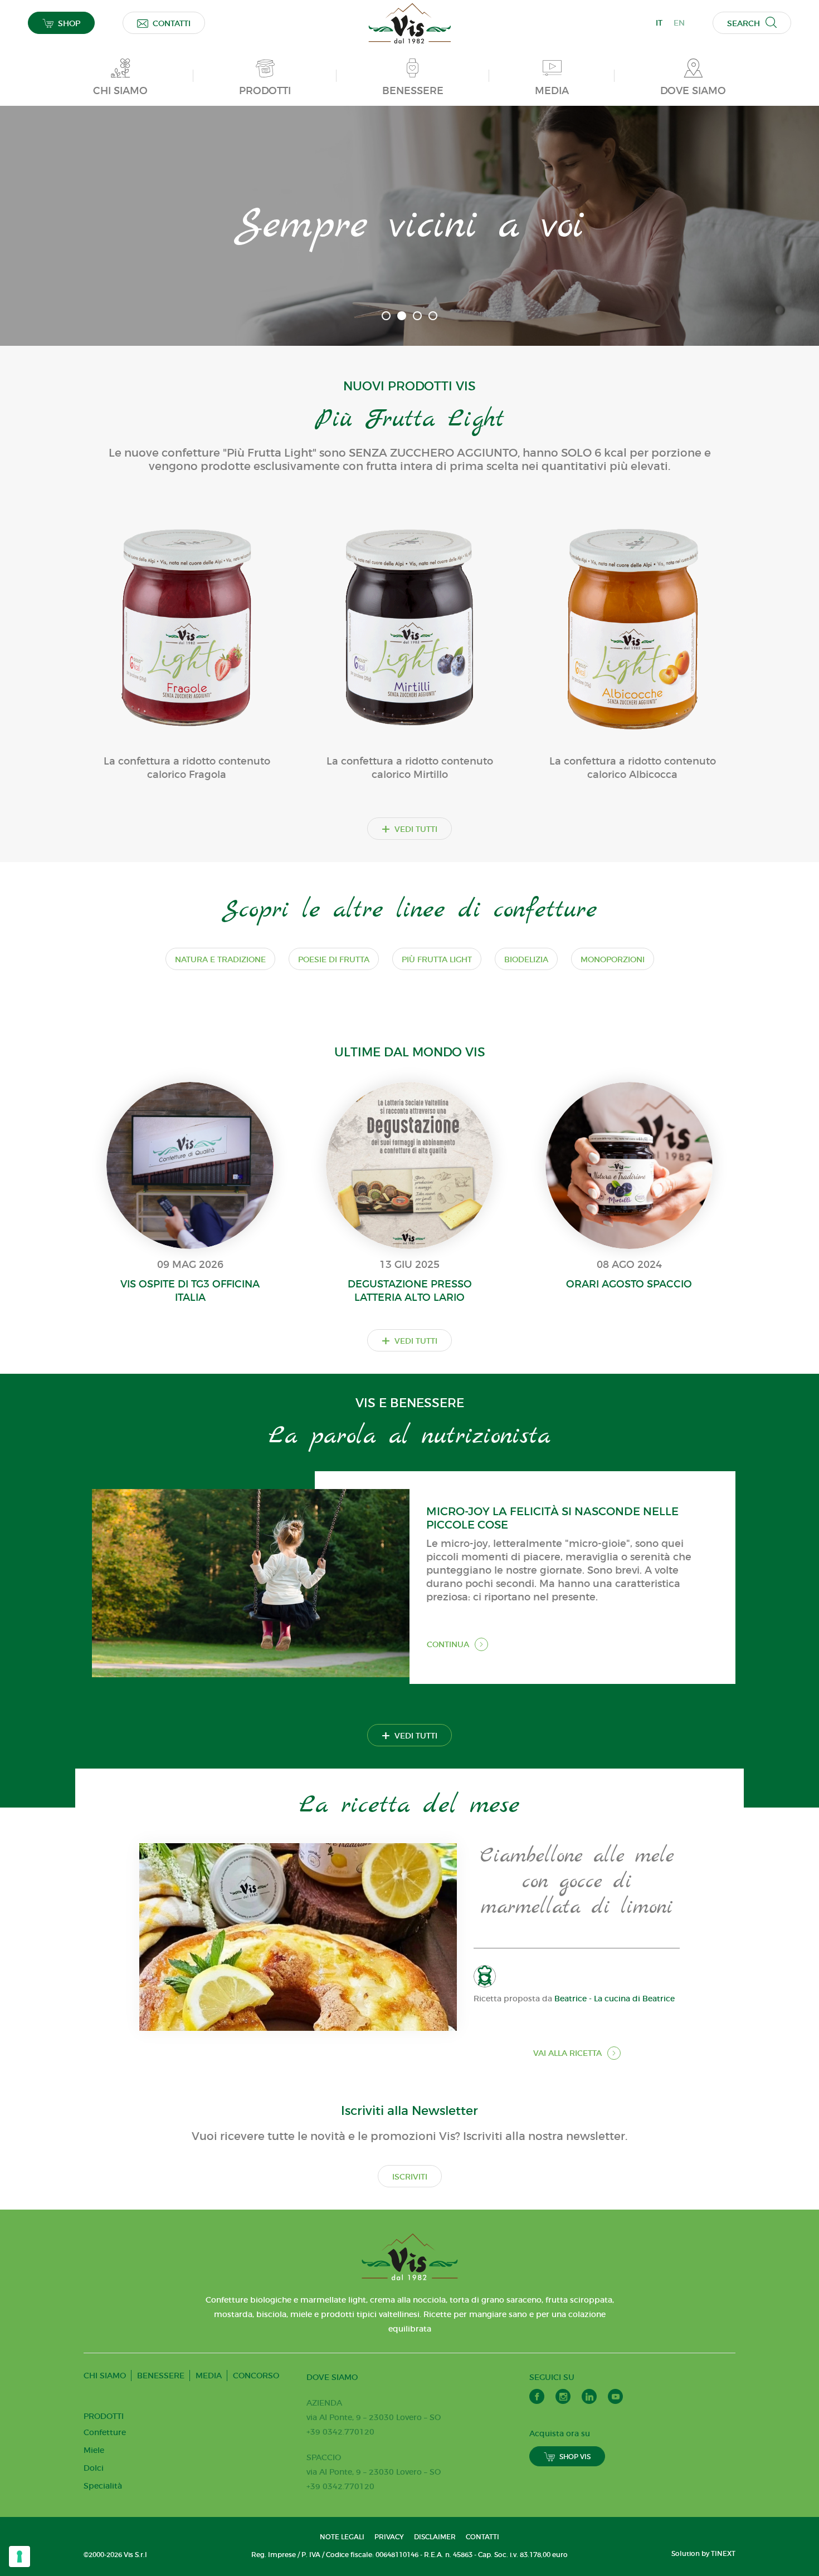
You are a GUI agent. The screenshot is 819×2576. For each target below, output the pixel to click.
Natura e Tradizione (220, 959)
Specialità (103, 2486)
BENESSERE (161, 2376)
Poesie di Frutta (334, 959)
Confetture (105, 2432)
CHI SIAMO (105, 2376)
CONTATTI (172, 23)
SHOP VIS (575, 2457)
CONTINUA (448, 1644)
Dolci (94, 2468)
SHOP (69, 23)
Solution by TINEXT (703, 2553)
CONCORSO (256, 2376)
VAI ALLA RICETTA (567, 2053)
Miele (94, 2450)
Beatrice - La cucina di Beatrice (615, 1999)
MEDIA (209, 2376)
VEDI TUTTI (409, 829)
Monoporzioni (613, 959)
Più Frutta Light (437, 959)
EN (679, 23)
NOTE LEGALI (342, 2537)
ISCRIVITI (410, 2177)
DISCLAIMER (435, 2537)
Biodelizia (526, 959)
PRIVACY (389, 2537)
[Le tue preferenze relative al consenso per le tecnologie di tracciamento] (19, 2557)
